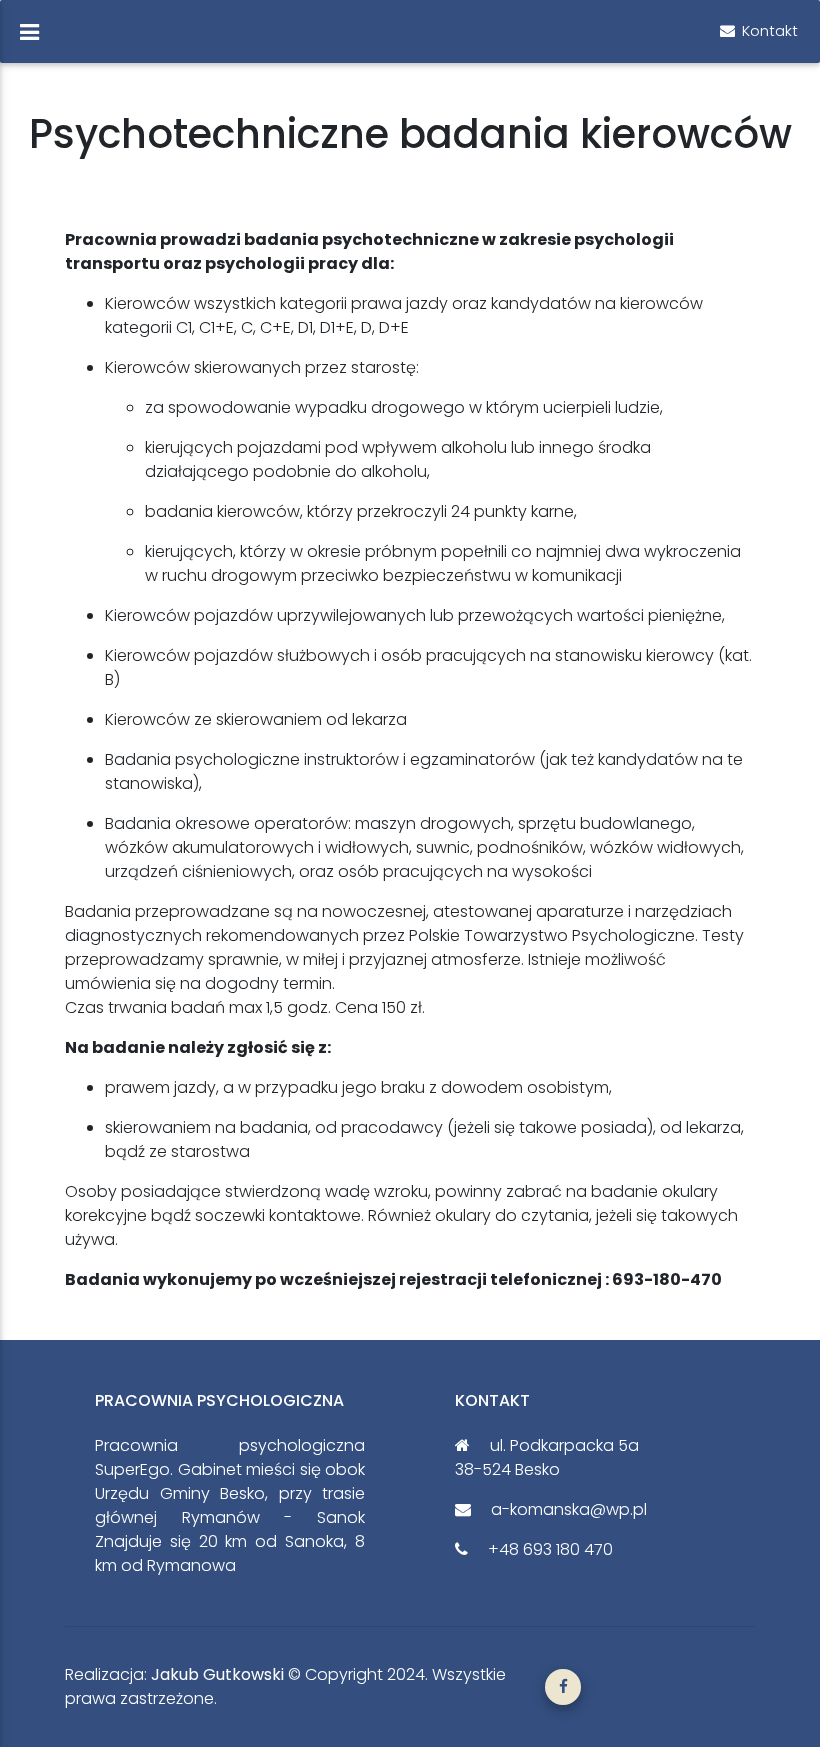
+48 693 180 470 (548, 1549)
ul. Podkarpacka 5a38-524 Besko (547, 1457)
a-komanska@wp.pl (567, 1509)
